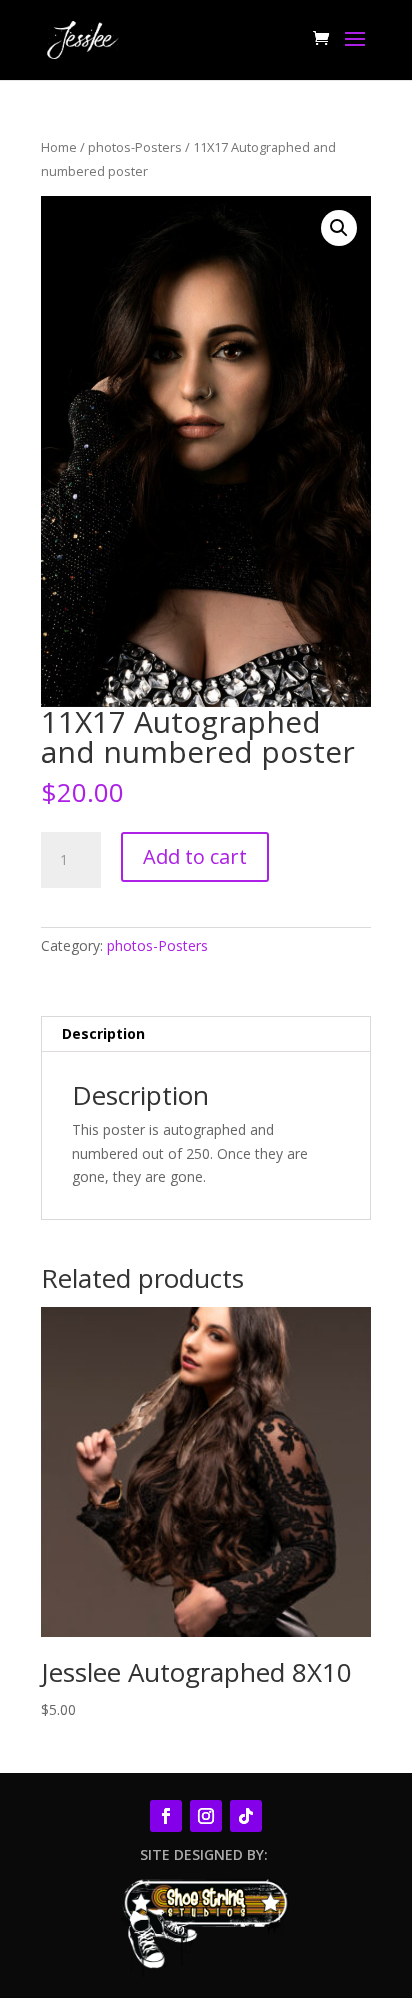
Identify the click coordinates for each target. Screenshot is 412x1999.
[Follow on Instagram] (206, 1816)
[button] (339, 228)
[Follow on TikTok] (246, 1816)
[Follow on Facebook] (166, 1816)
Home (59, 147)
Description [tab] (103, 1033)
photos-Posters (135, 147)
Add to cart (195, 856)
